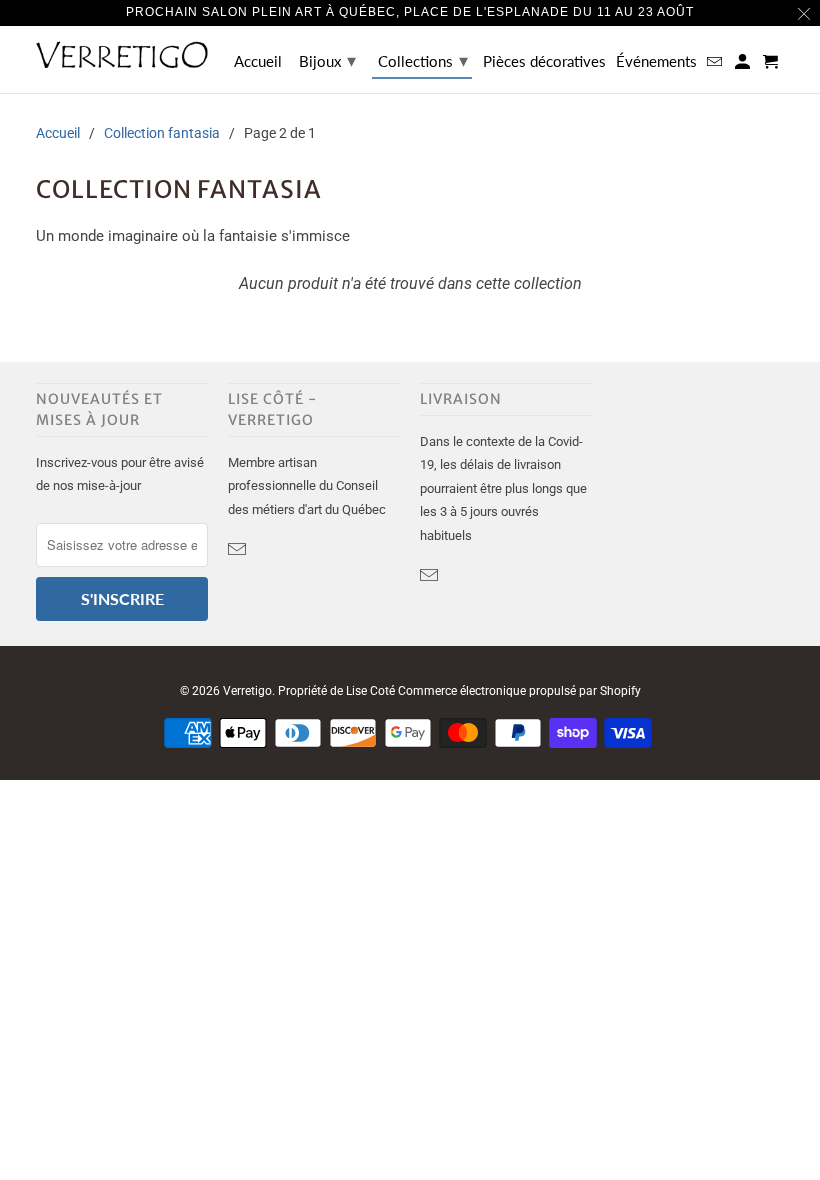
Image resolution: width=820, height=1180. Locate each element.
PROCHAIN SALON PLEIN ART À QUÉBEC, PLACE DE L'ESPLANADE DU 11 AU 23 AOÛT (410, 12)
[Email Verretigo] (239, 549)
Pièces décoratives (544, 61)
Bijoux (327, 60)
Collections (423, 60)
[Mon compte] (744, 65)
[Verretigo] (122, 54)
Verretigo (247, 691)
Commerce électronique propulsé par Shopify (519, 691)
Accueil (258, 61)
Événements (656, 61)
